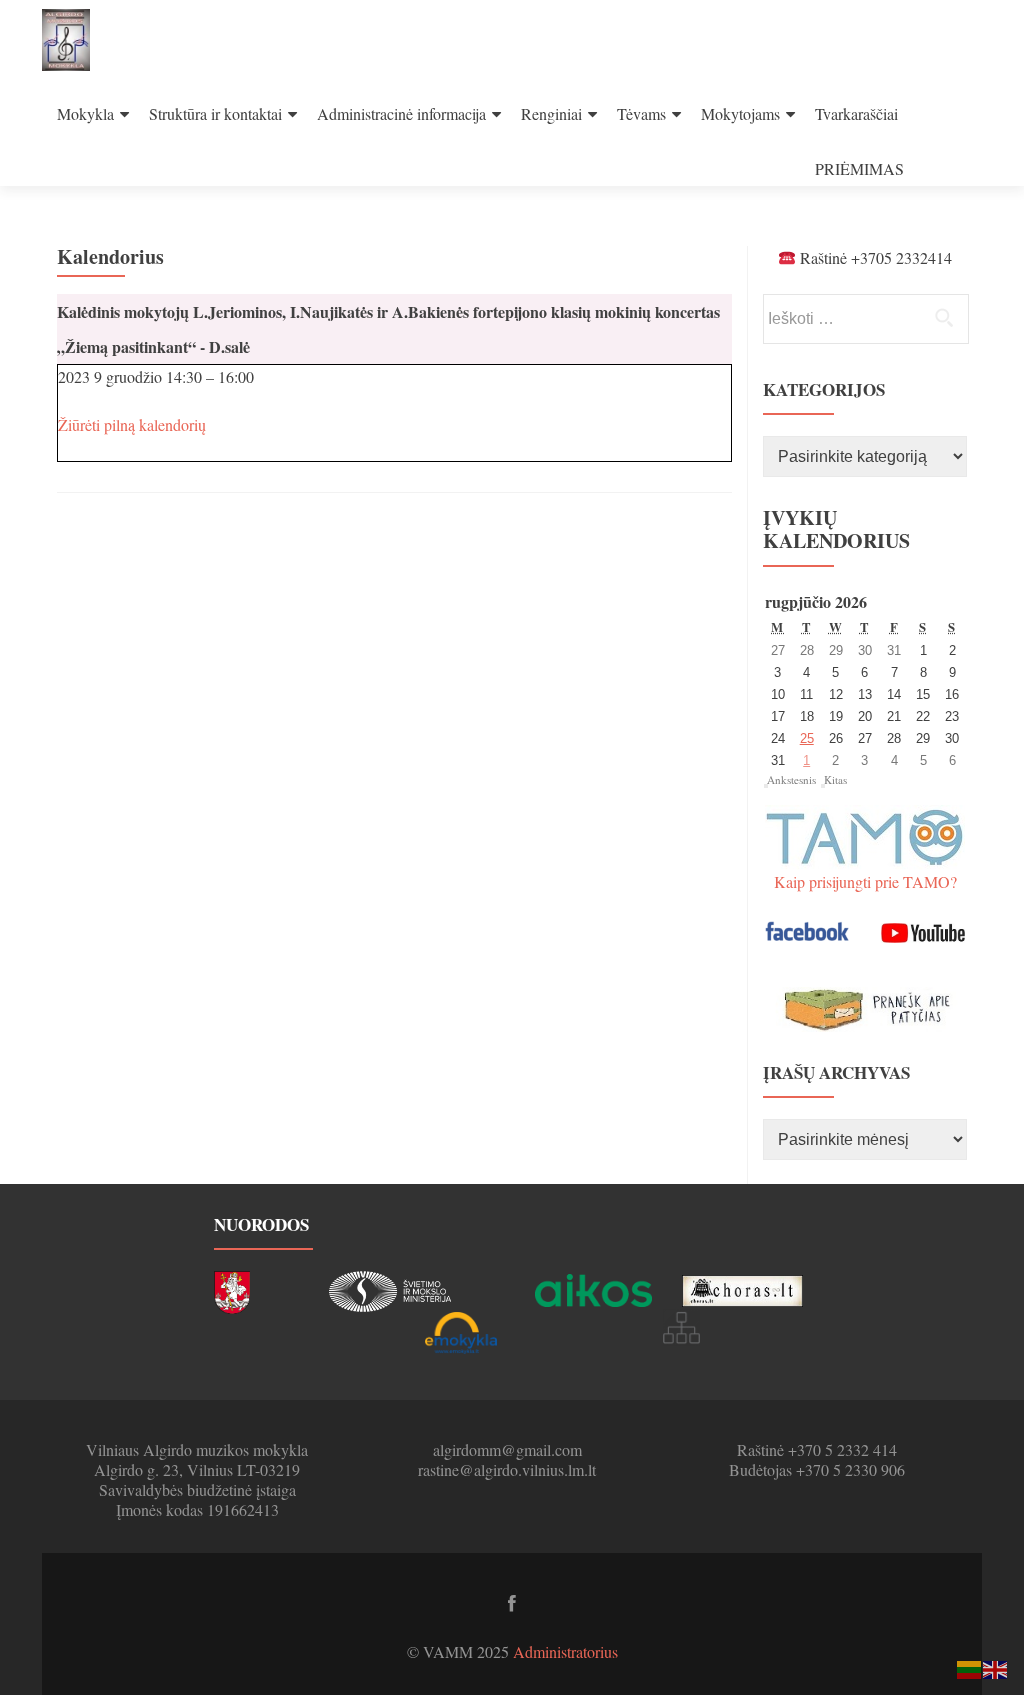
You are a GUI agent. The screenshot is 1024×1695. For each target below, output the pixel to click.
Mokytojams (740, 113)
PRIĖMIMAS (859, 168)
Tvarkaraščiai (856, 113)
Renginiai (551, 113)
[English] (996, 1667)
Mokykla (85, 113)
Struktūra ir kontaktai (215, 113)
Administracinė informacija (401, 113)
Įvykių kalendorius (836, 529)
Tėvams (641, 113)
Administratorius (565, 1651)
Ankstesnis (791, 779)
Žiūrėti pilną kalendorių (132, 424)
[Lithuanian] (970, 1667)
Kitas (835, 779)
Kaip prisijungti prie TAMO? (865, 881)
